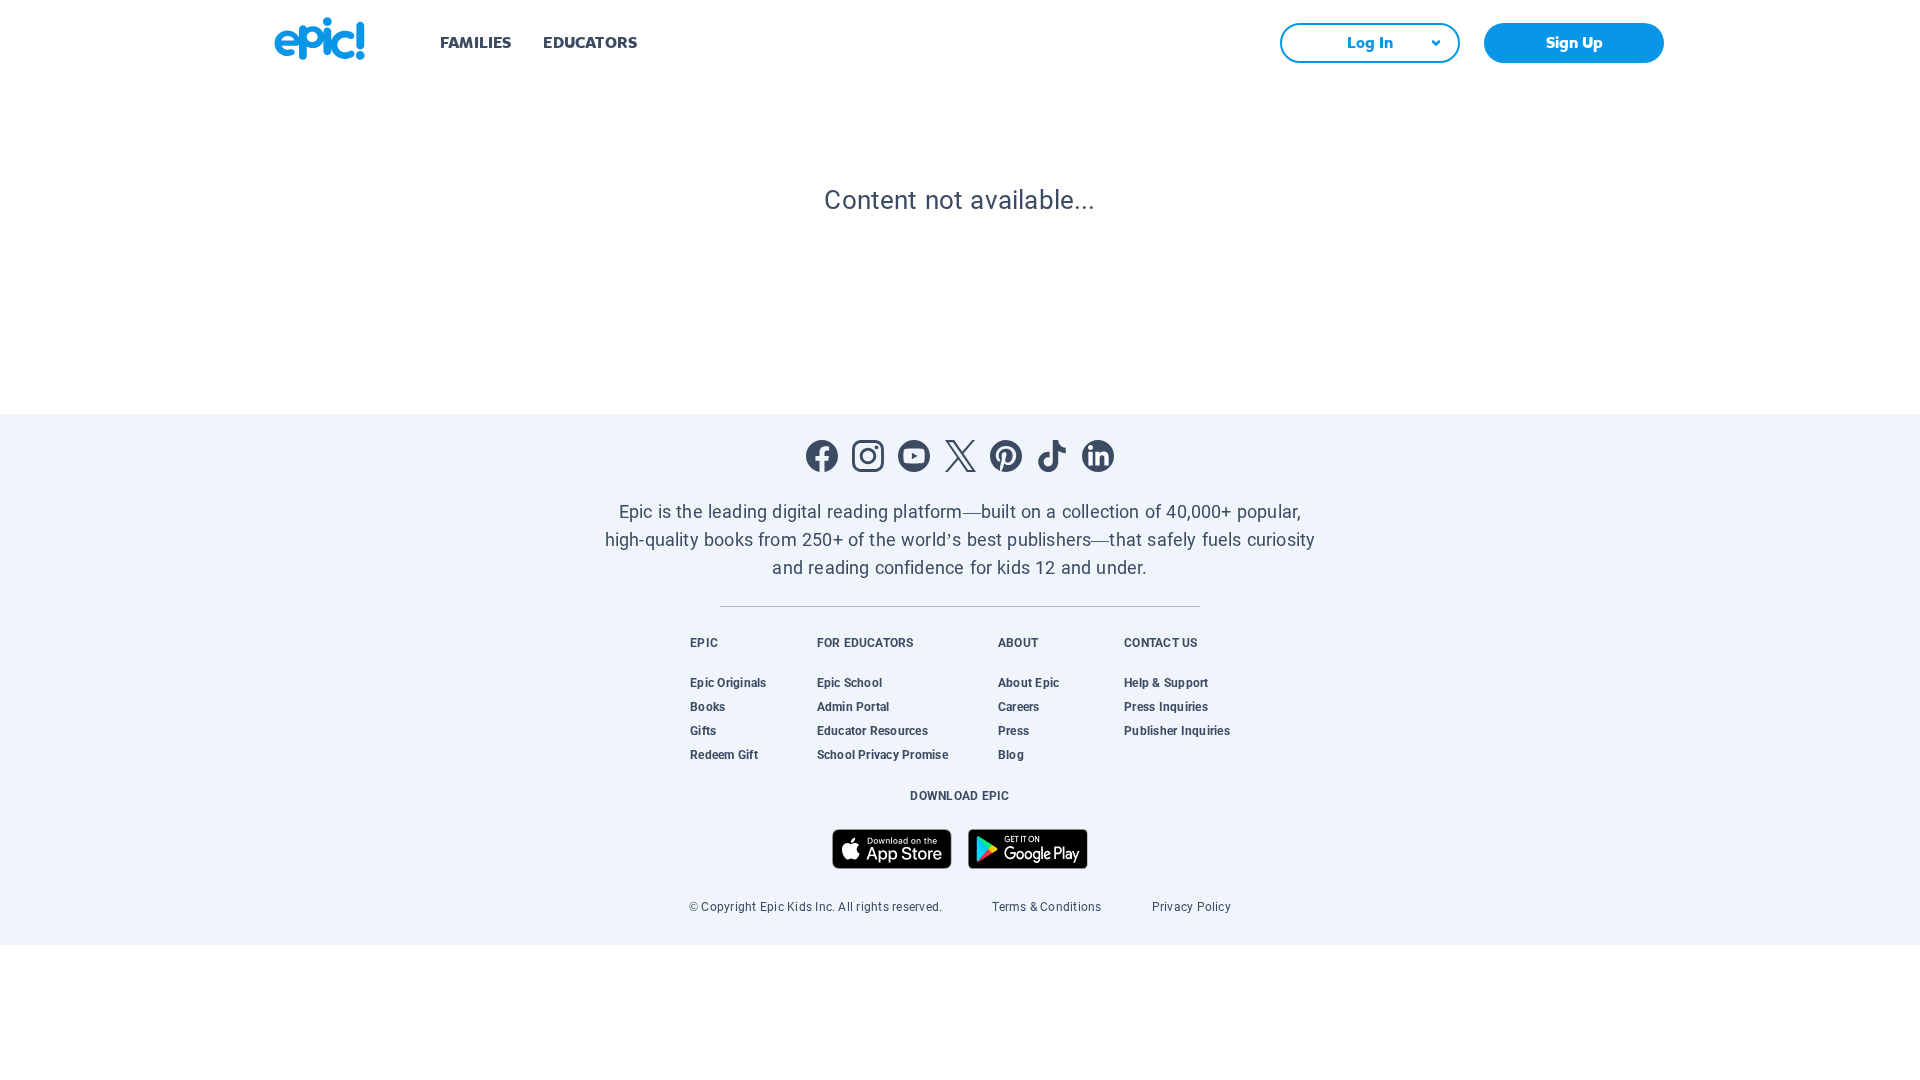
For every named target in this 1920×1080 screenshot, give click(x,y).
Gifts (703, 731)
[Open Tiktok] (1052, 456)
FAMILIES (475, 42)
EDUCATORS (590, 42)
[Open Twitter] (960, 456)
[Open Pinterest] (1006, 456)
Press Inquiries (1166, 707)
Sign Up (1574, 42)
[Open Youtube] (914, 456)
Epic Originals (728, 683)
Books (707, 707)
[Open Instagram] (868, 456)
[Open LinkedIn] (1098, 456)
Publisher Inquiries (1177, 731)
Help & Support (1166, 683)
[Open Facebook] (822, 456)
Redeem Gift (724, 755)
